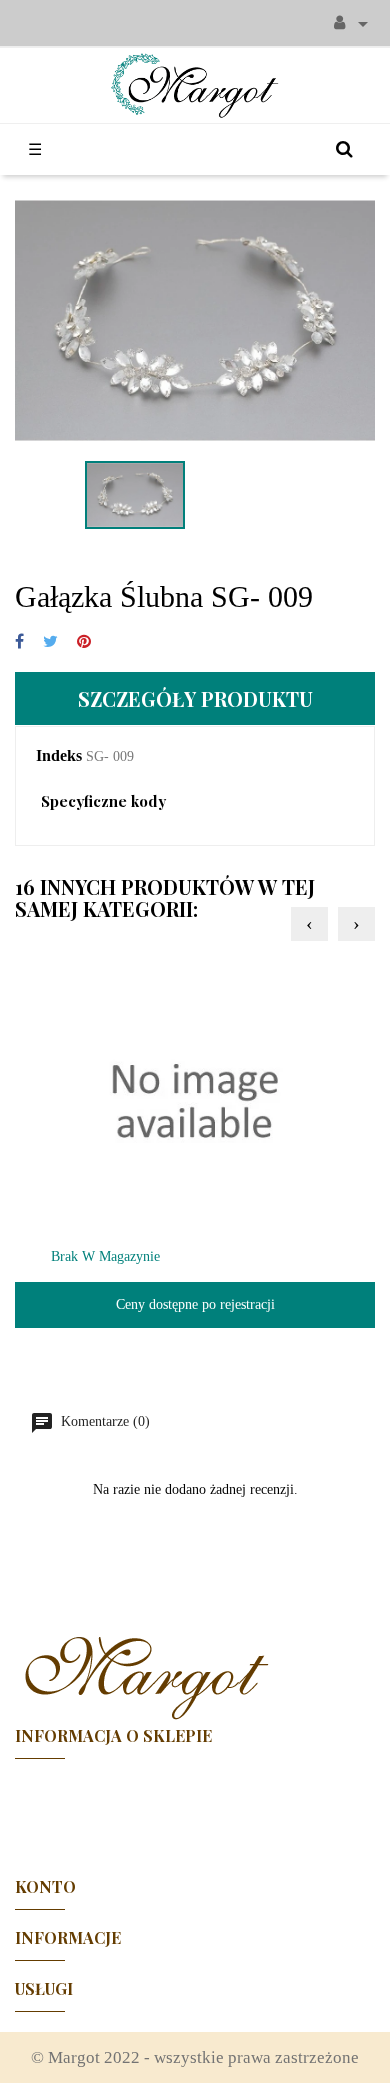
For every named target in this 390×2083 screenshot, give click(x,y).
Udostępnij (19, 642)
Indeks (59, 755)
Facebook (195, 1809)
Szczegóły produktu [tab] (195, 698)
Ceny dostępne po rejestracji (195, 1304)
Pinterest (84, 642)
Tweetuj (50, 642)
